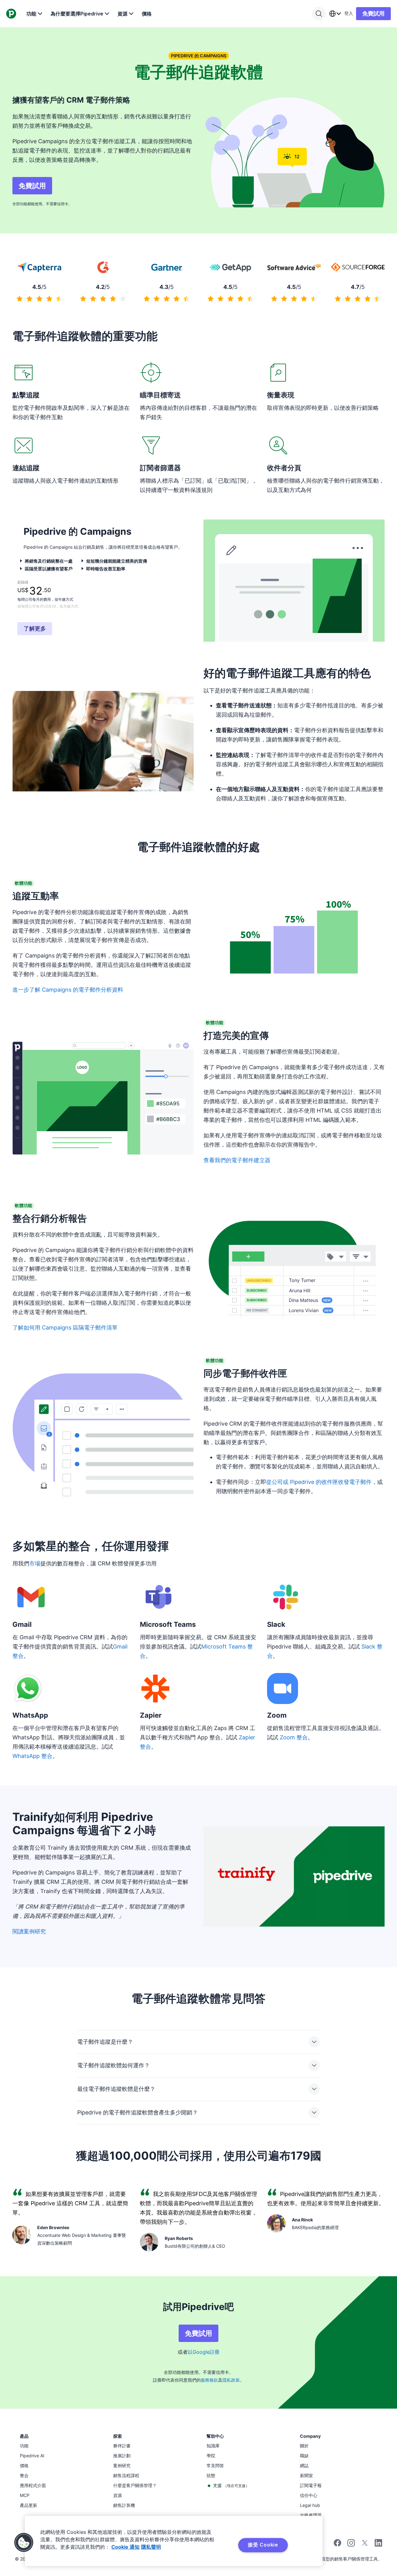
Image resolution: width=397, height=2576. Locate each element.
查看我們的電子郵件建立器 (237, 1160)
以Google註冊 (204, 2352)
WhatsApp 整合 (32, 1756)
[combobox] (335, 14)
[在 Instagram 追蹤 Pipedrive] (351, 2545)
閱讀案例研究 (29, 1931)
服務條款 (209, 2380)
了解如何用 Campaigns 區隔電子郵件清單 (65, 1328)
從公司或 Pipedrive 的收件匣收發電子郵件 (319, 1482)
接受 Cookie (263, 2545)
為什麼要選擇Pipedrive (77, 14)
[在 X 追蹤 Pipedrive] (365, 2545)
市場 (35, 1563)
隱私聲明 (151, 2547)
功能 (31, 14)
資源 (123, 14)
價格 (147, 14)
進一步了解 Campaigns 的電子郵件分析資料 (68, 990)
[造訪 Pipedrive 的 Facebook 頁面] (337, 2545)
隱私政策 (231, 2380)
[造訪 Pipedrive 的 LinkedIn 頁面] (378, 2544)
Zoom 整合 (294, 1737)
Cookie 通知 (125, 2547)
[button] (24, 2543)
